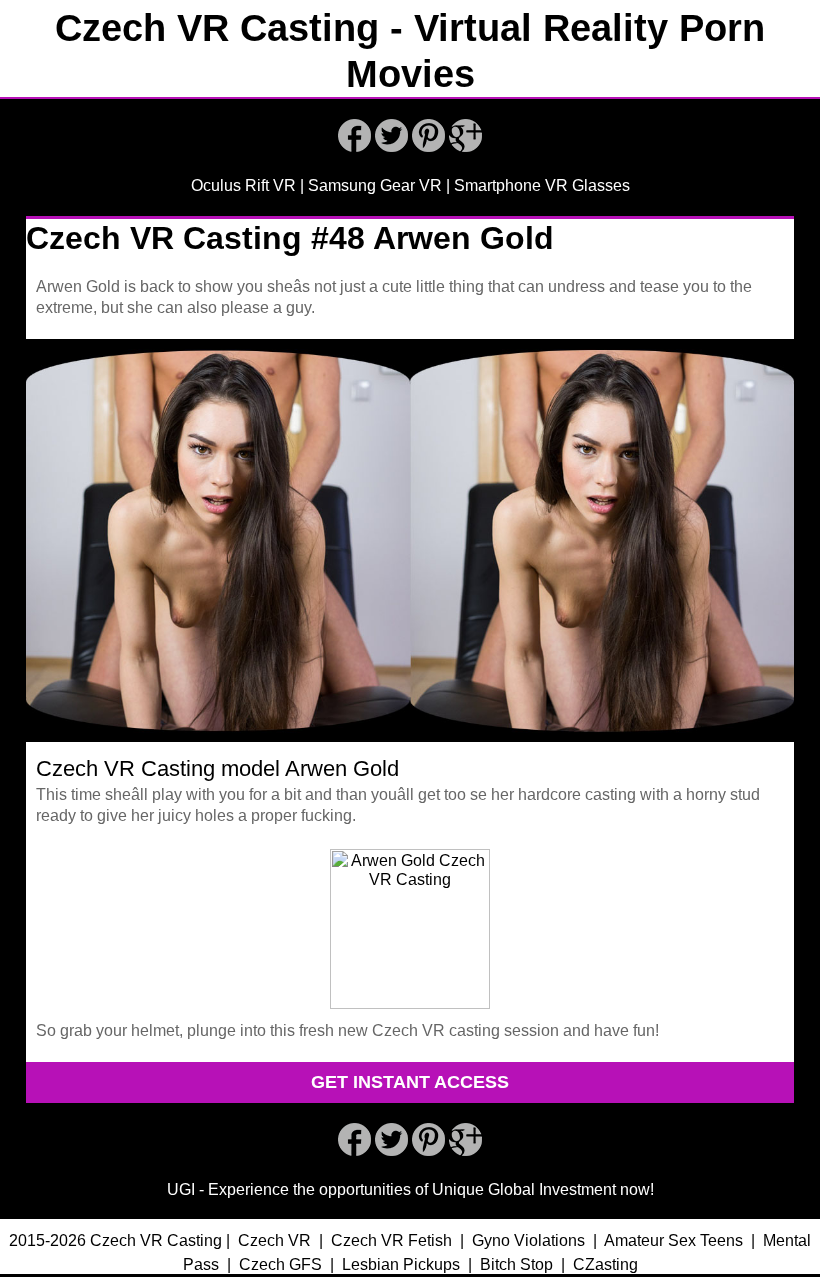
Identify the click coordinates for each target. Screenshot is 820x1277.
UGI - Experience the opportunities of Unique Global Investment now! (410, 1189)
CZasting (605, 1264)
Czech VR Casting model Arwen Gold (217, 768)
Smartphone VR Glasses (542, 185)
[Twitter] (391, 146)
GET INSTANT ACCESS (410, 1082)
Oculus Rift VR (243, 185)
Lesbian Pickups (401, 1264)
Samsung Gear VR (375, 185)
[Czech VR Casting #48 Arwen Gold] (410, 746)
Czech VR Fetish (391, 1240)
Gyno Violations (528, 1240)
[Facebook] (354, 146)
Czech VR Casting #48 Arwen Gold (290, 238)
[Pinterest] (428, 146)
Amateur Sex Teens (673, 1240)
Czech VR (274, 1240)
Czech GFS (280, 1264)
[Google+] (465, 146)
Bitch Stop (516, 1264)
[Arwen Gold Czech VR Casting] (410, 1003)
